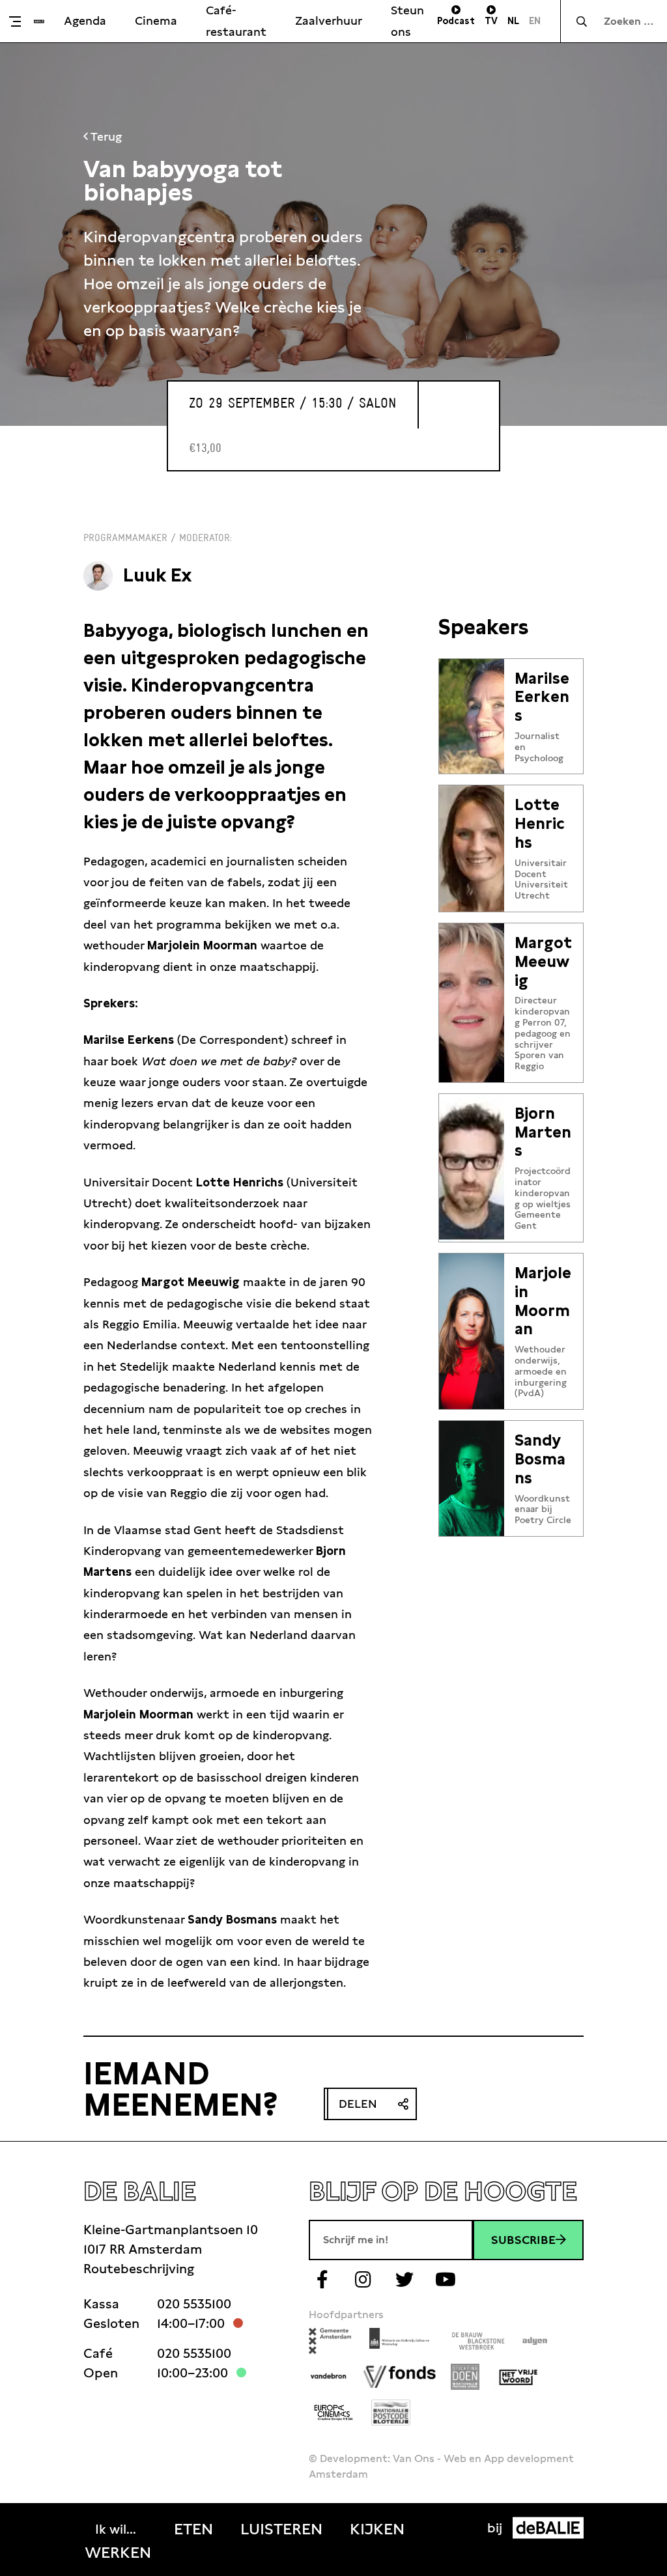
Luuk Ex (158, 575)
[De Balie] (39, 21)
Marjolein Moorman (543, 1301)
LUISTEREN (281, 2529)
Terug (105, 136)
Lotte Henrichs (539, 824)
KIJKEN (377, 2529)
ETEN (193, 2529)
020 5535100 (194, 2304)
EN (535, 21)
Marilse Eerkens (542, 697)
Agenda (85, 21)
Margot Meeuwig (543, 962)
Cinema (156, 21)
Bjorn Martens (543, 1132)
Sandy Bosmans (540, 1459)
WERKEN (118, 2553)
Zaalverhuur (329, 21)
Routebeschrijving (139, 2269)
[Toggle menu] (20, 21)
